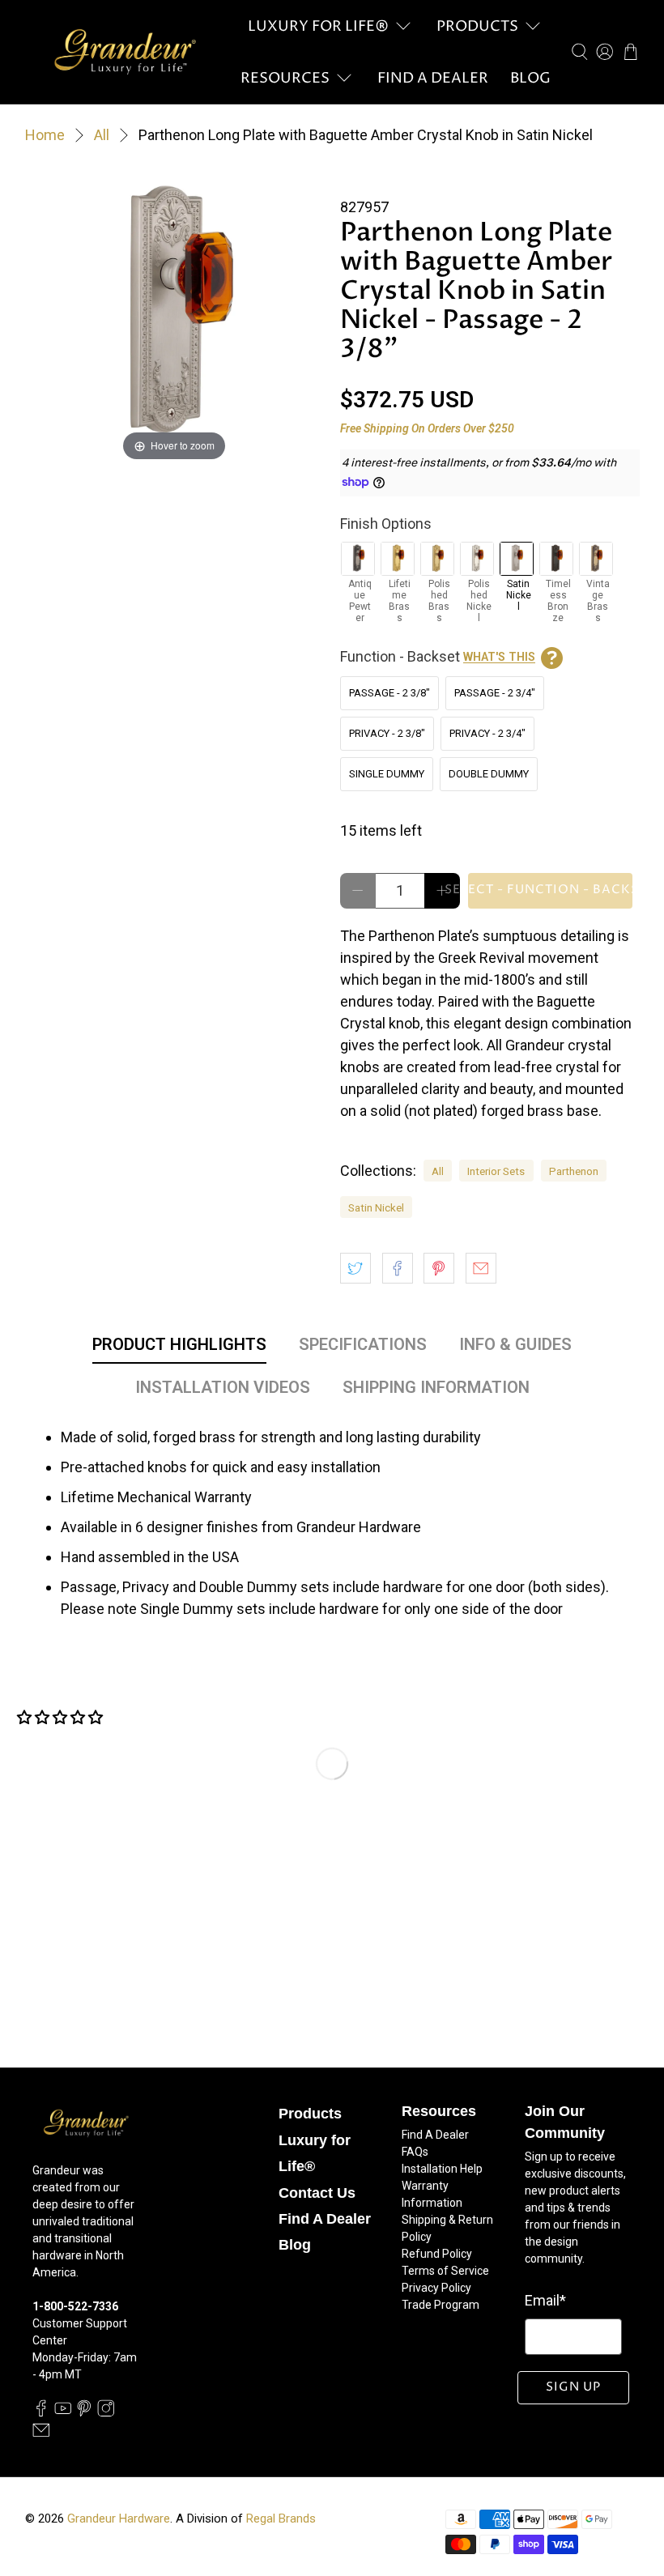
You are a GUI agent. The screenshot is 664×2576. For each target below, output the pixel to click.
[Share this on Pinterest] (439, 1268)
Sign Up (573, 2387)
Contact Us (317, 2193)
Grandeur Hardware (119, 2519)
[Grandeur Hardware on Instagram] (106, 2412)
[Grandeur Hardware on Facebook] (41, 2412)
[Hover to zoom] (175, 315)
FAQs (415, 2152)
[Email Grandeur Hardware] (41, 2435)
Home (45, 135)
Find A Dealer (433, 78)
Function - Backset (438, 656)
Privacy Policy (436, 2288)
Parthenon (574, 1171)
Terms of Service (445, 2271)
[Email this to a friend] (481, 1268)
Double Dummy (489, 774)
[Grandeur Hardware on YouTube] (63, 2412)
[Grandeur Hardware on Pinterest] (84, 2412)
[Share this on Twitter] (355, 1268)
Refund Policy (437, 2254)
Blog (530, 78)
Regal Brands (281, 2519)
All (102, 135)
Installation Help (442, 2169)
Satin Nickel (376, 1207)
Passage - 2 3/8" (389, 693)
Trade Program (441, 2305)
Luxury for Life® (318, 26)
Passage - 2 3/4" (495, 693)
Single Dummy (387, 774)
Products (477, 26)
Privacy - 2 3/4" (487, 733)
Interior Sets (496, 1171)
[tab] (179, 1348)
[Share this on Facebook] (398, 1268)
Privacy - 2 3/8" (387, 733)
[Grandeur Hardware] (125, 52)
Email (545, 2300)
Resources (285, 78)
